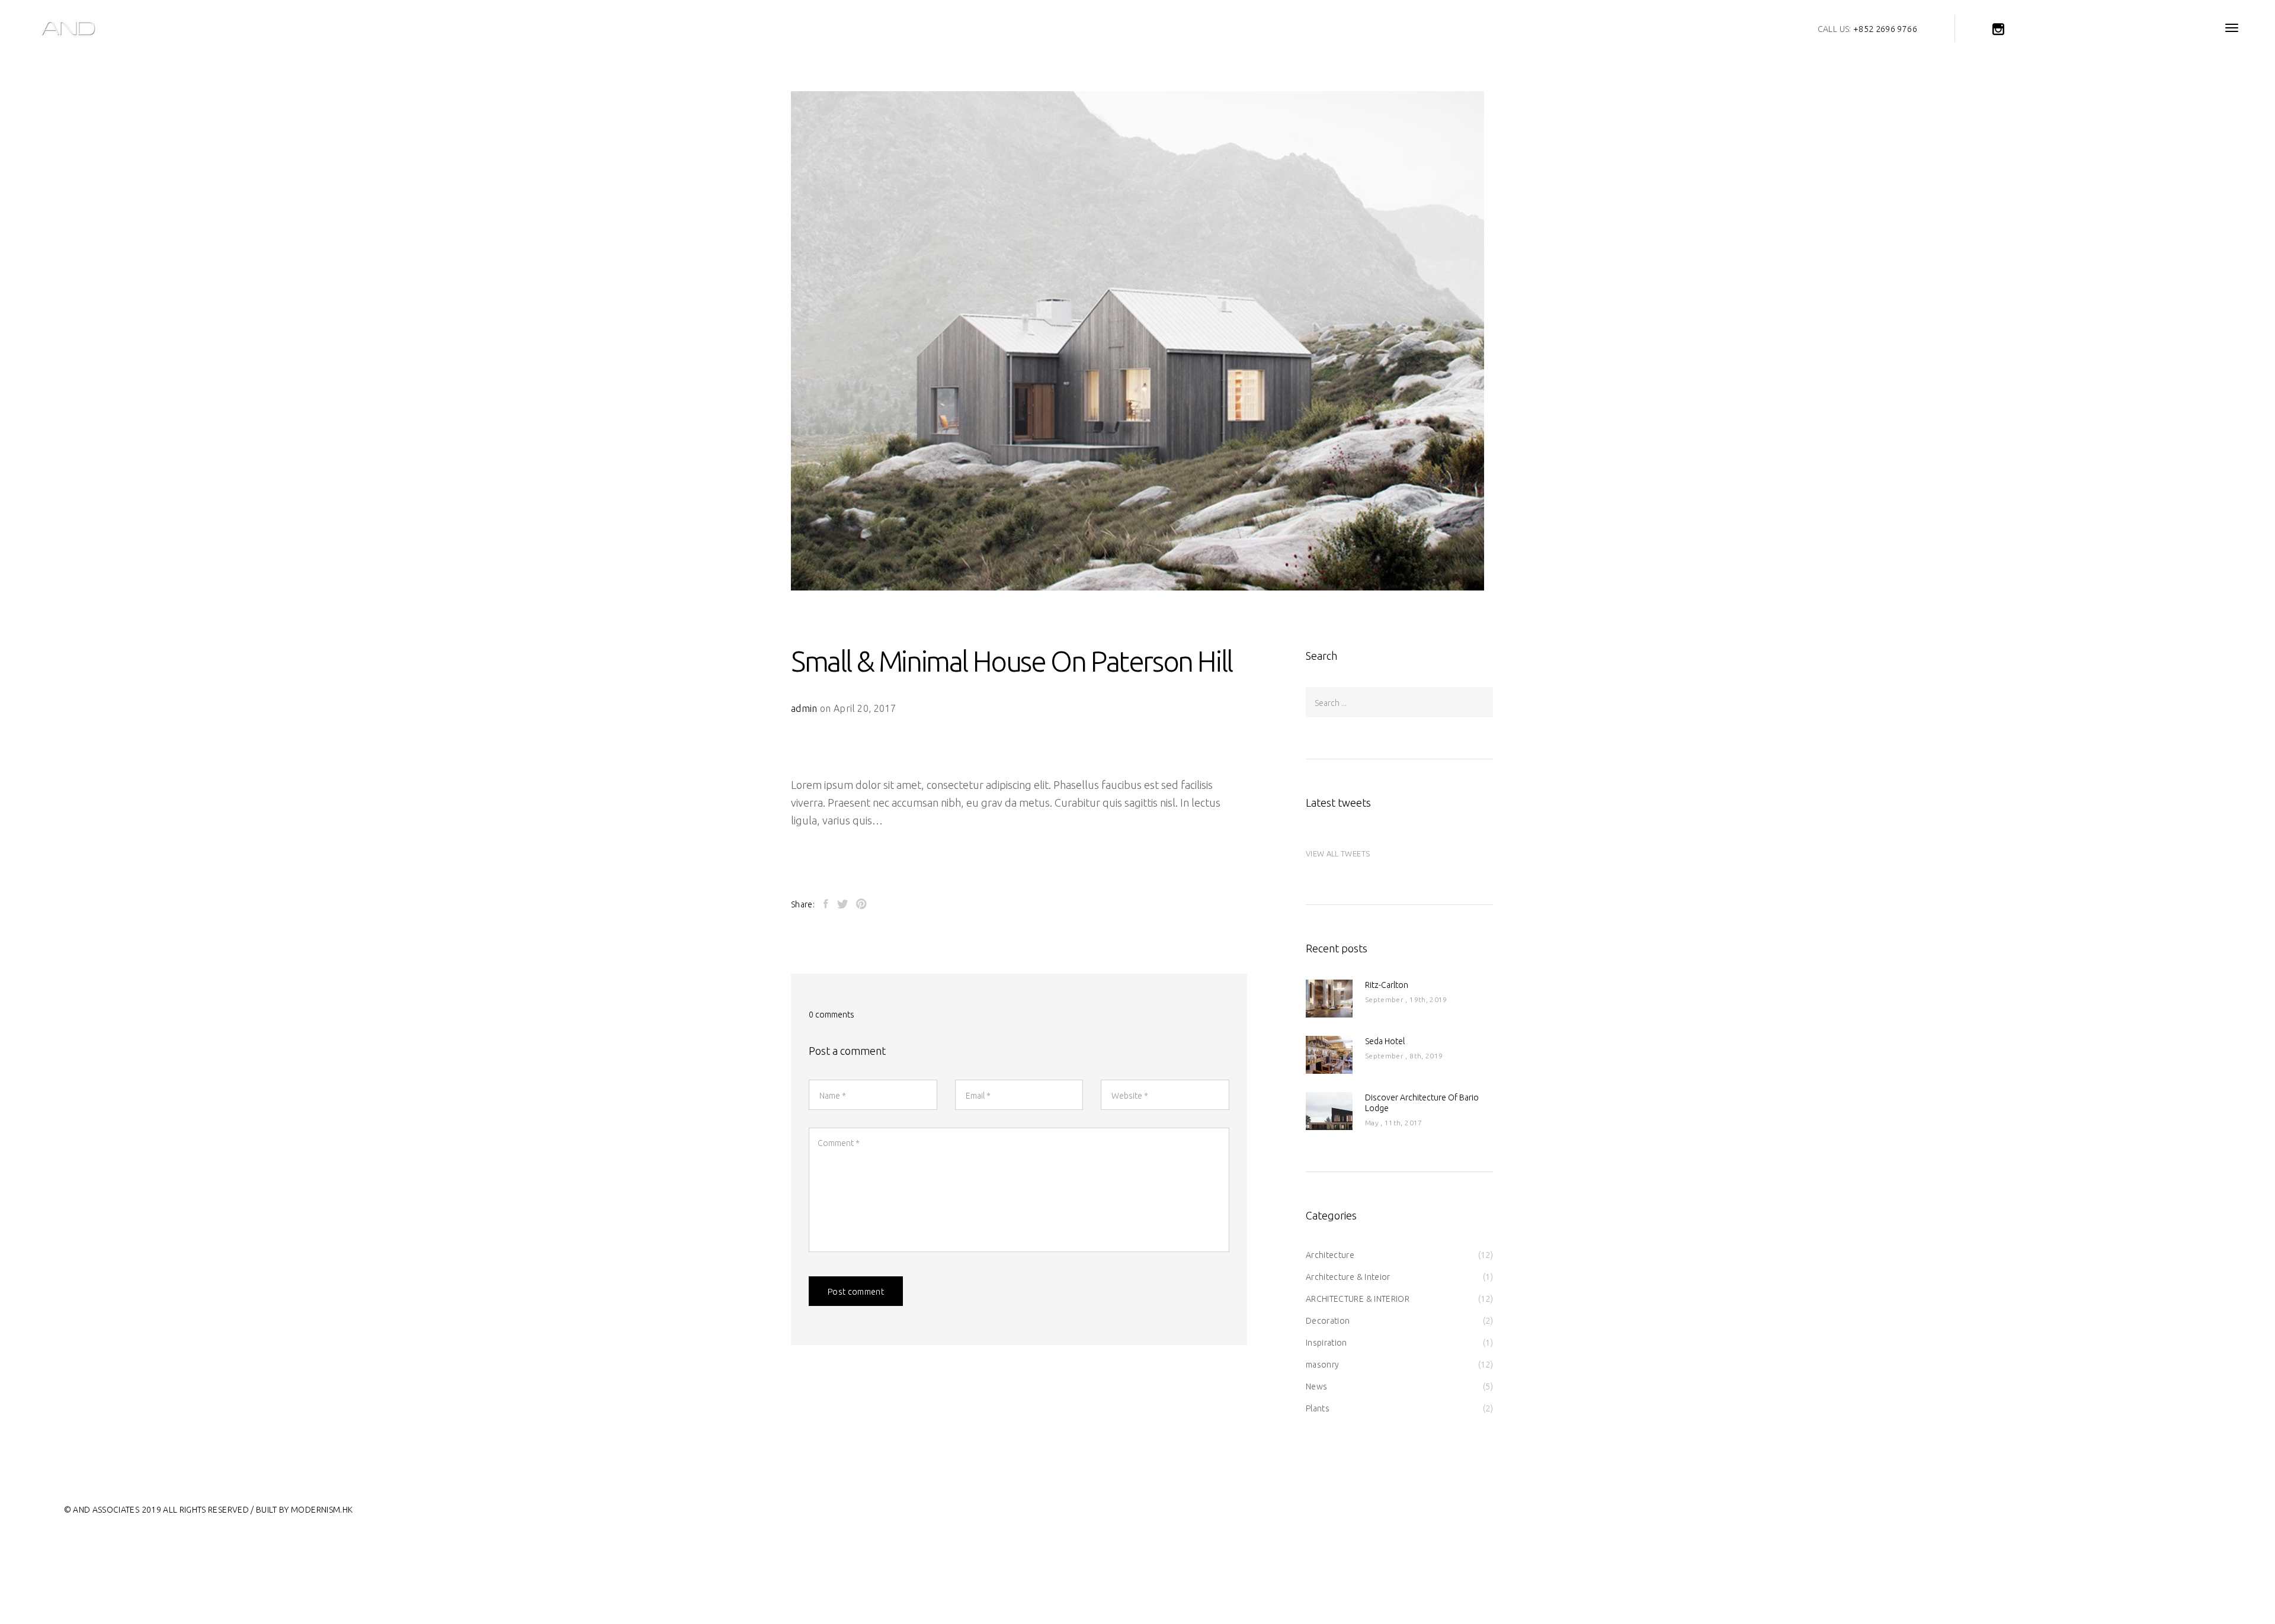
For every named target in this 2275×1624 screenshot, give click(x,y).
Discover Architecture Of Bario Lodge (1422, 1103)
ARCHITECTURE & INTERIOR (1358, 1299)
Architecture (1330, 1255)
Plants (1318, 1408)
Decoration (1328, 1321)
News (1316, 1387)
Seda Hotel (1385, 1041)
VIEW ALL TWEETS (1338, 853)
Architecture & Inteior (1348, 1277)
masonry (1322, 1365)
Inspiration (1326, 1343)
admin (804, 708)
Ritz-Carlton (1387, 985)
